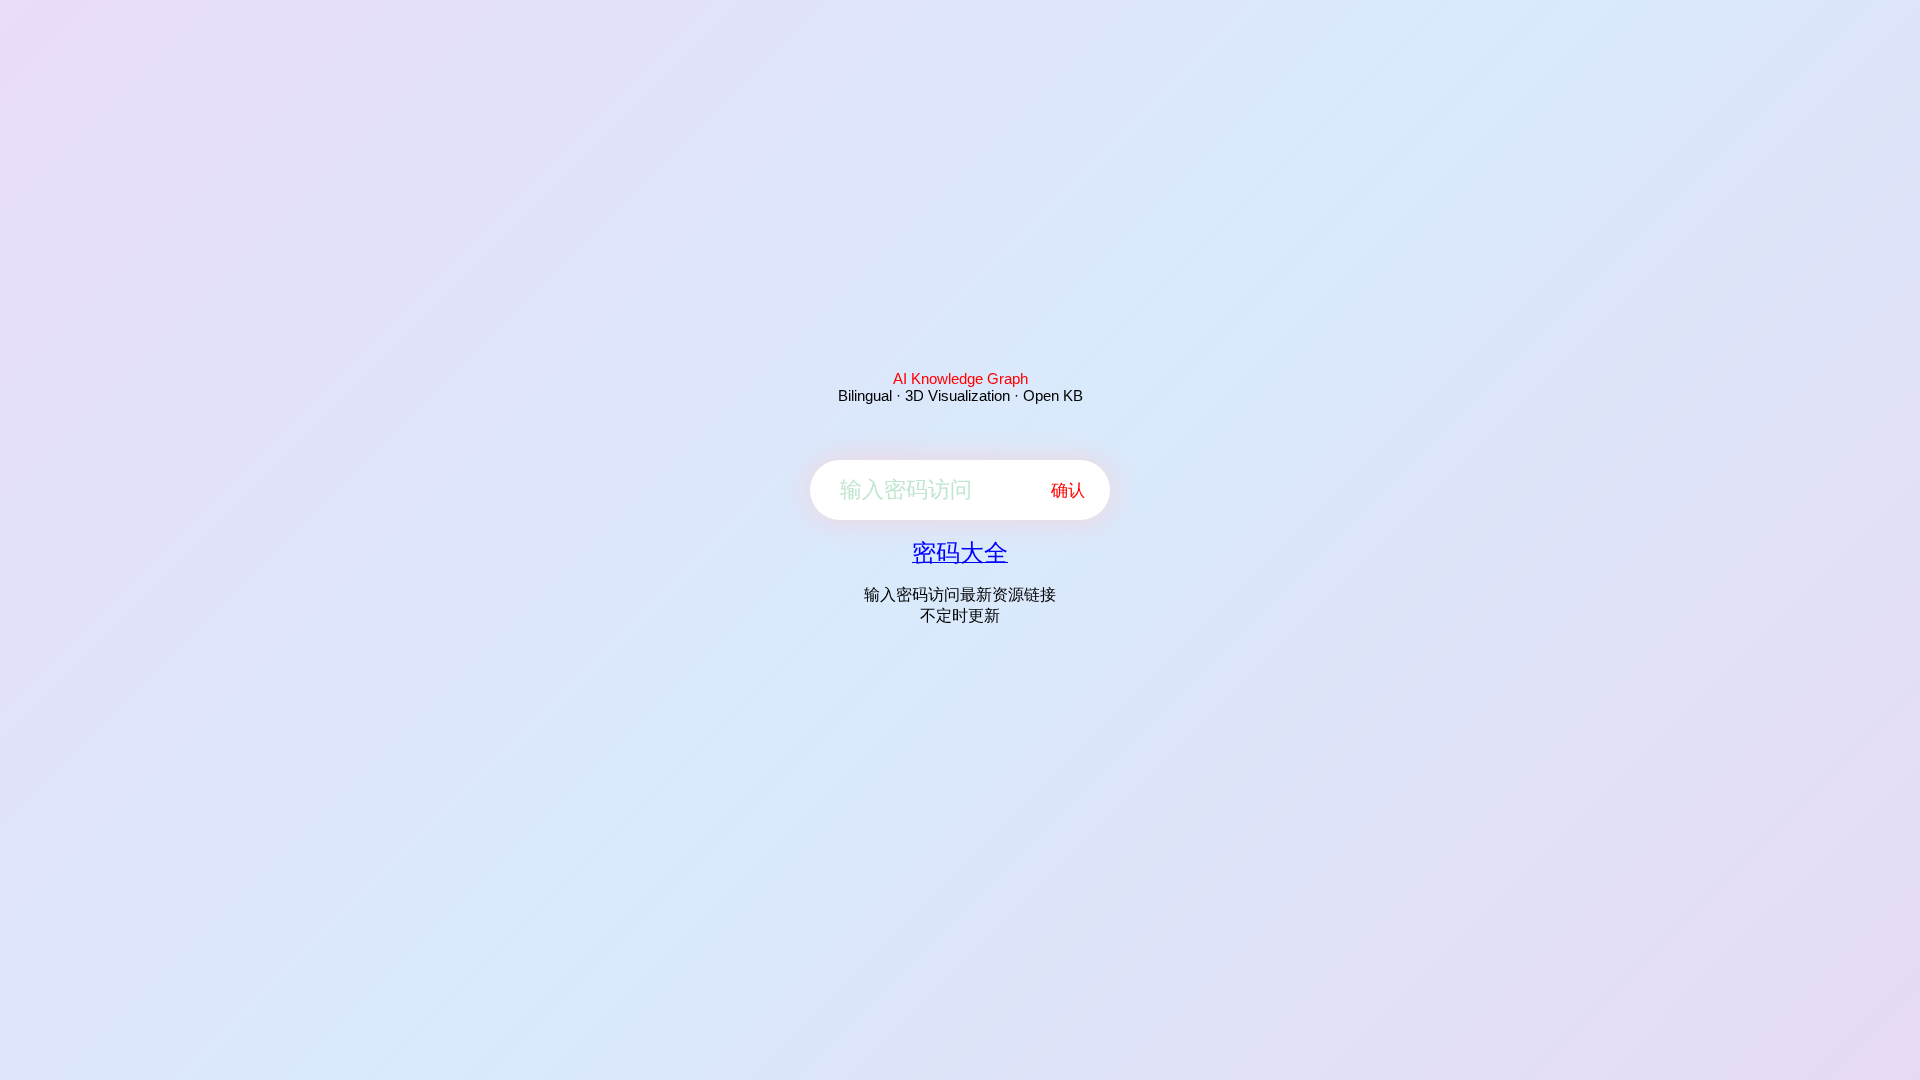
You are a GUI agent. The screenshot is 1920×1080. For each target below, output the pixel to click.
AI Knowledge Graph (960, 378)
